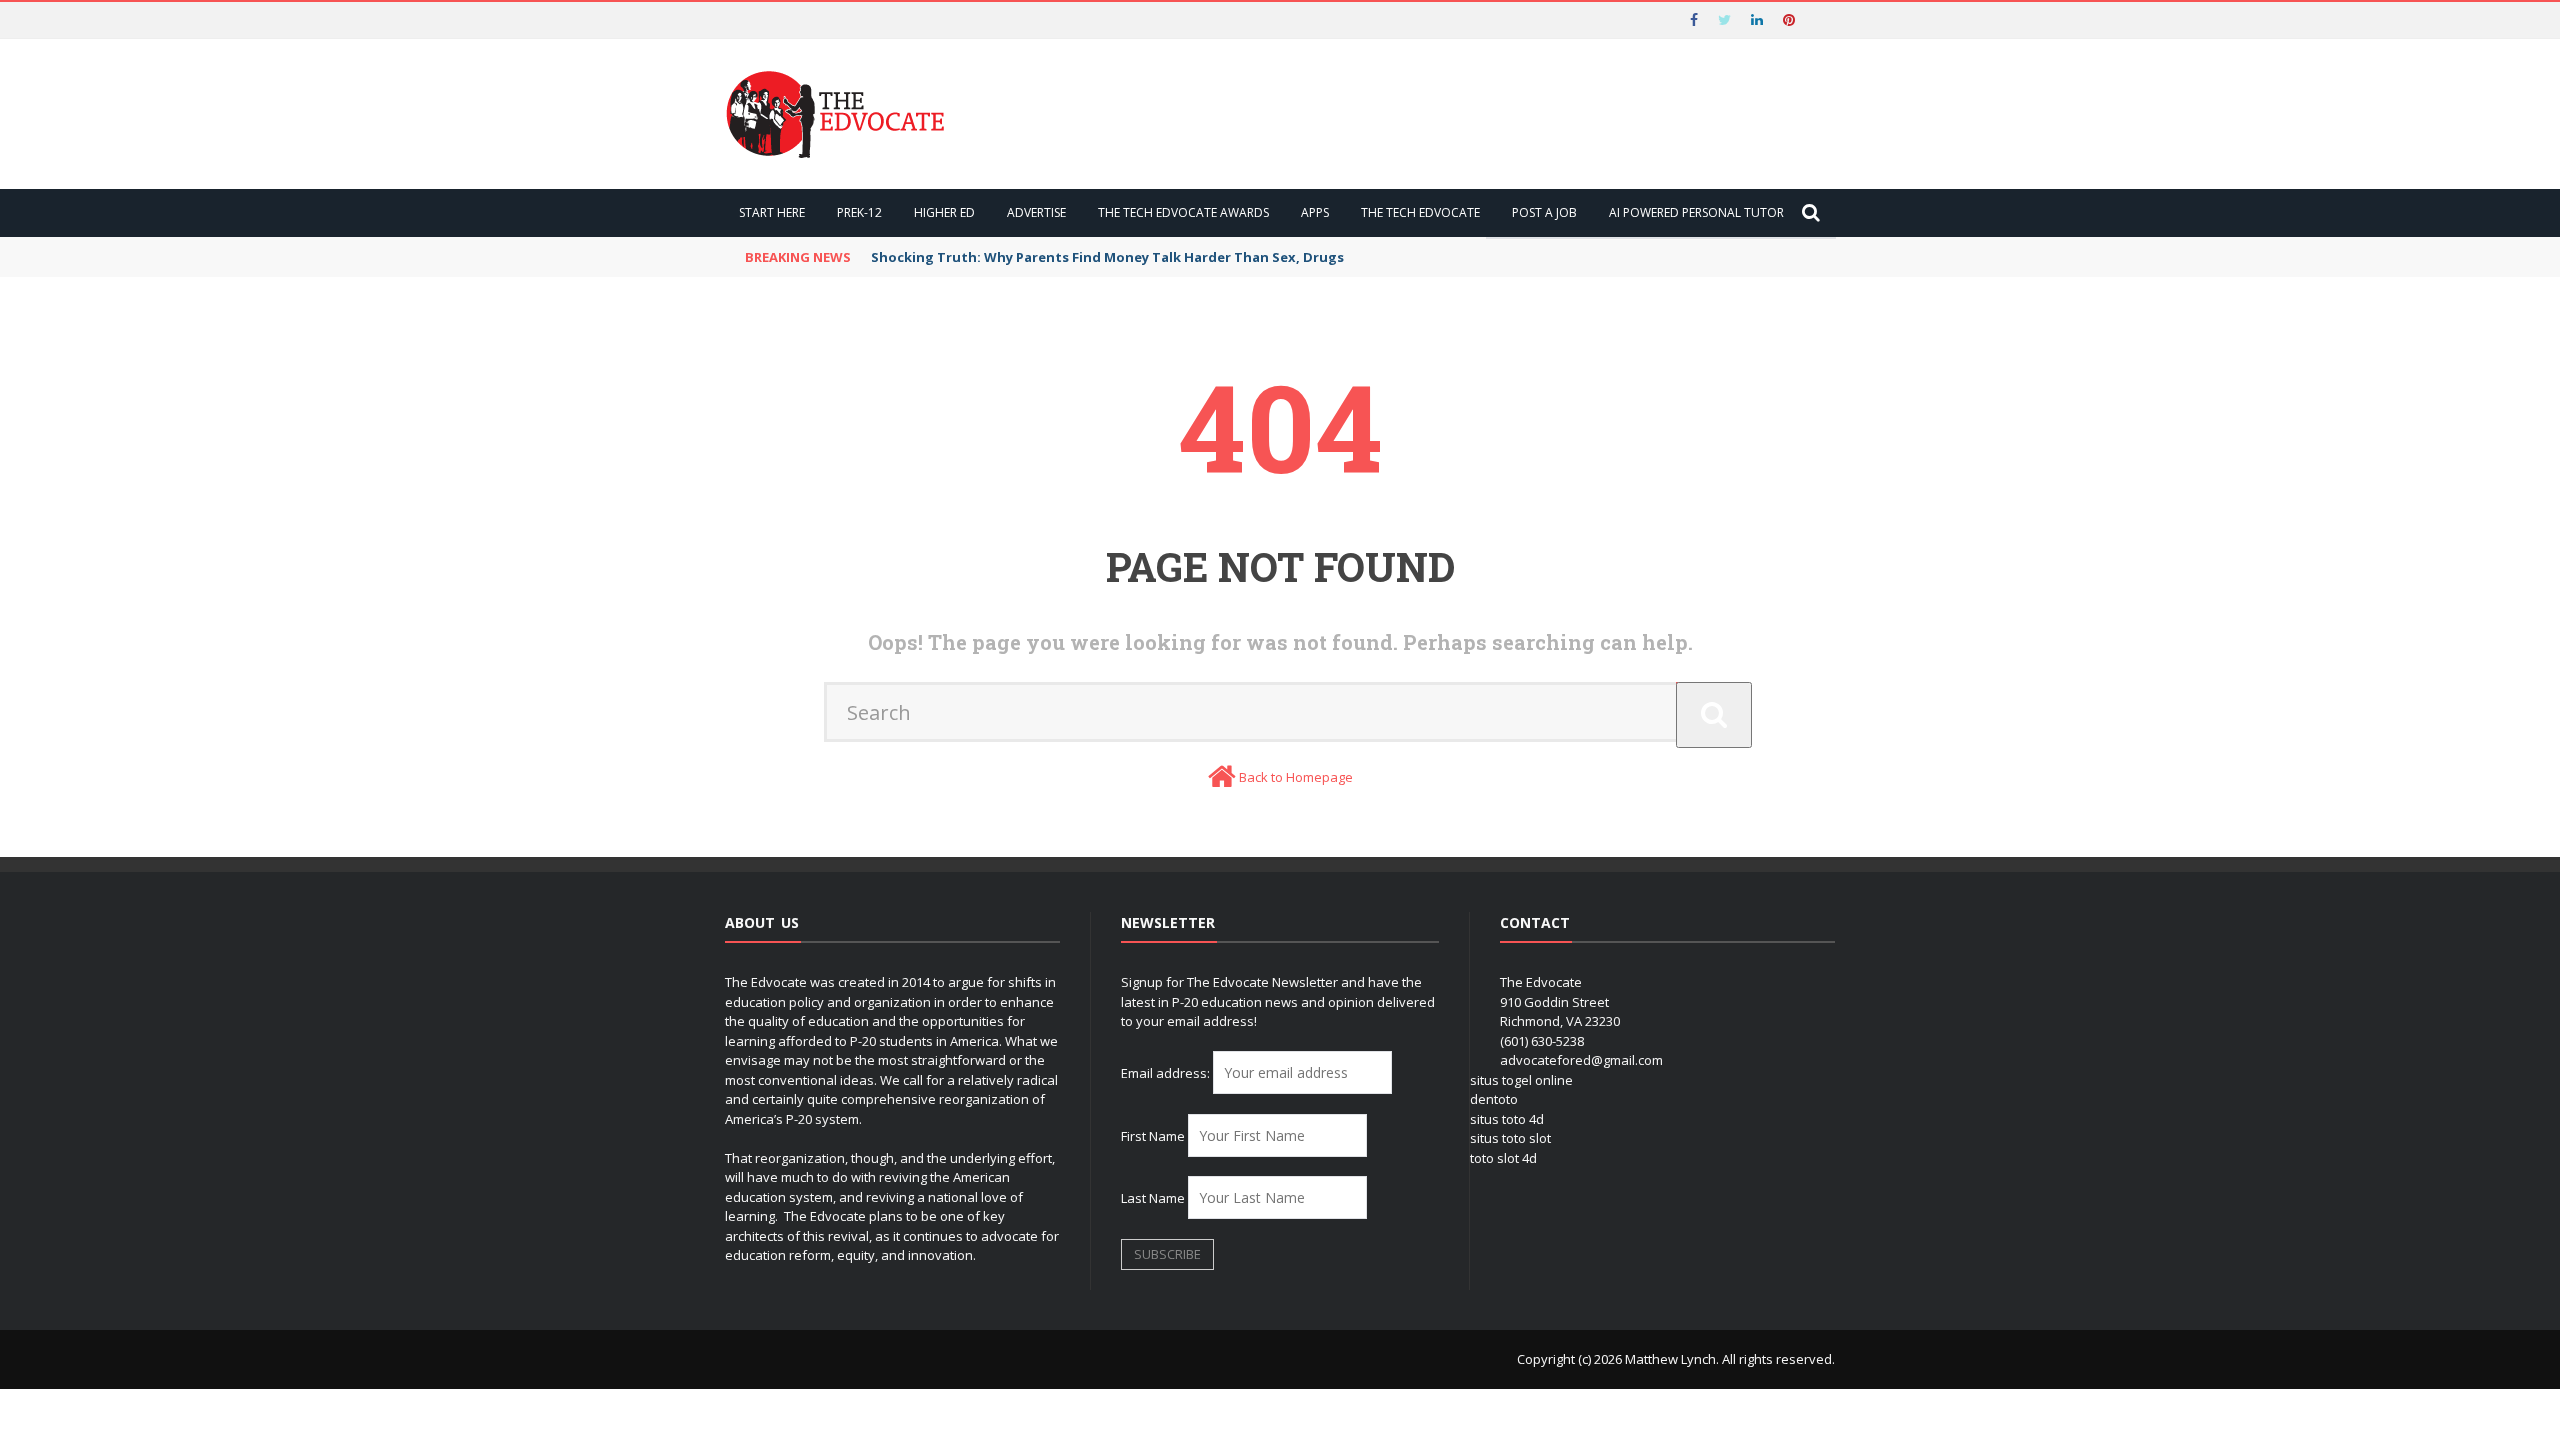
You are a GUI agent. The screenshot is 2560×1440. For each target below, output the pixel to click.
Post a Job (1544, 212)
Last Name (1153, 1198)
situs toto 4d (1507, 1119)
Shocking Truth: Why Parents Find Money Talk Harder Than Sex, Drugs (1107, 257)
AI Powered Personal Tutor (1696, 212)
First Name (1153, 1136)
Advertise (1036, 212)
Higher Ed (944, 212)
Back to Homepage (1296, 777)
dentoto (1494, 1099)
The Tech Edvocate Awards (1183, 212)
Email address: (1167, 1073)
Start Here (772, 212)
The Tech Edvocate (1420, 212)
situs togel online (1521, 1080)
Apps (1315, 212)
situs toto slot (1510, 1138)
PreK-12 (859, 212)
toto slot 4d (1503, 1158)
